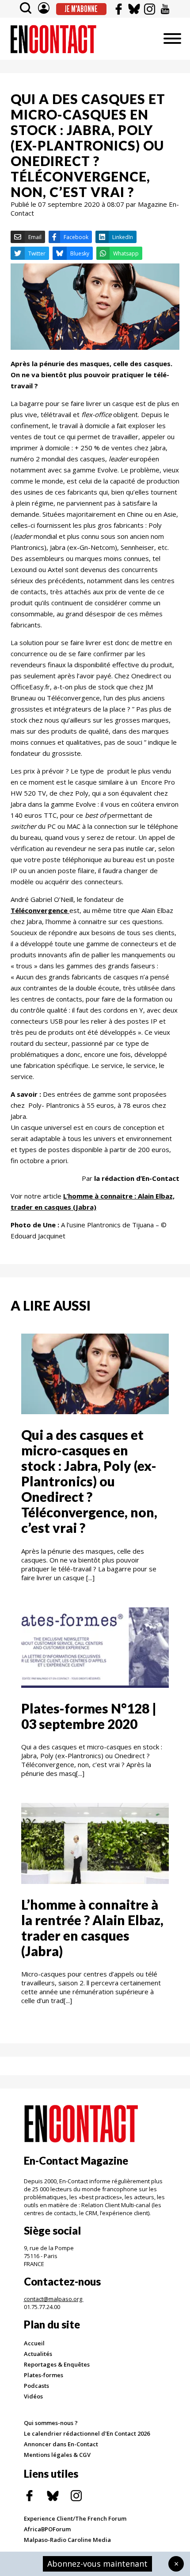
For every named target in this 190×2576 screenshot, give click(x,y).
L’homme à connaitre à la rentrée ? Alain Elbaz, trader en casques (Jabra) (92, 1928)
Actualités (38, 2354)
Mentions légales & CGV (57, 2455)
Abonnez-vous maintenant (97, 2564)
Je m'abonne (81, 9)
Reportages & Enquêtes (57, 2364)
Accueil (34, 2343)
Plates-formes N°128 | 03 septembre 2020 (89, 1716)
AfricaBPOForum (47, 2529)
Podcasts (36, 2386)
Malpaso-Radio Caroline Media (67, 2540)
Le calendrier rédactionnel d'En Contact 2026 (87, 2433)
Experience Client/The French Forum (75, 2518)
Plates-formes (44, 2375)
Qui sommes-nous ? (51, 2423)
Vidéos (33, 2396)
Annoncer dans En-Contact (61, 2444)
